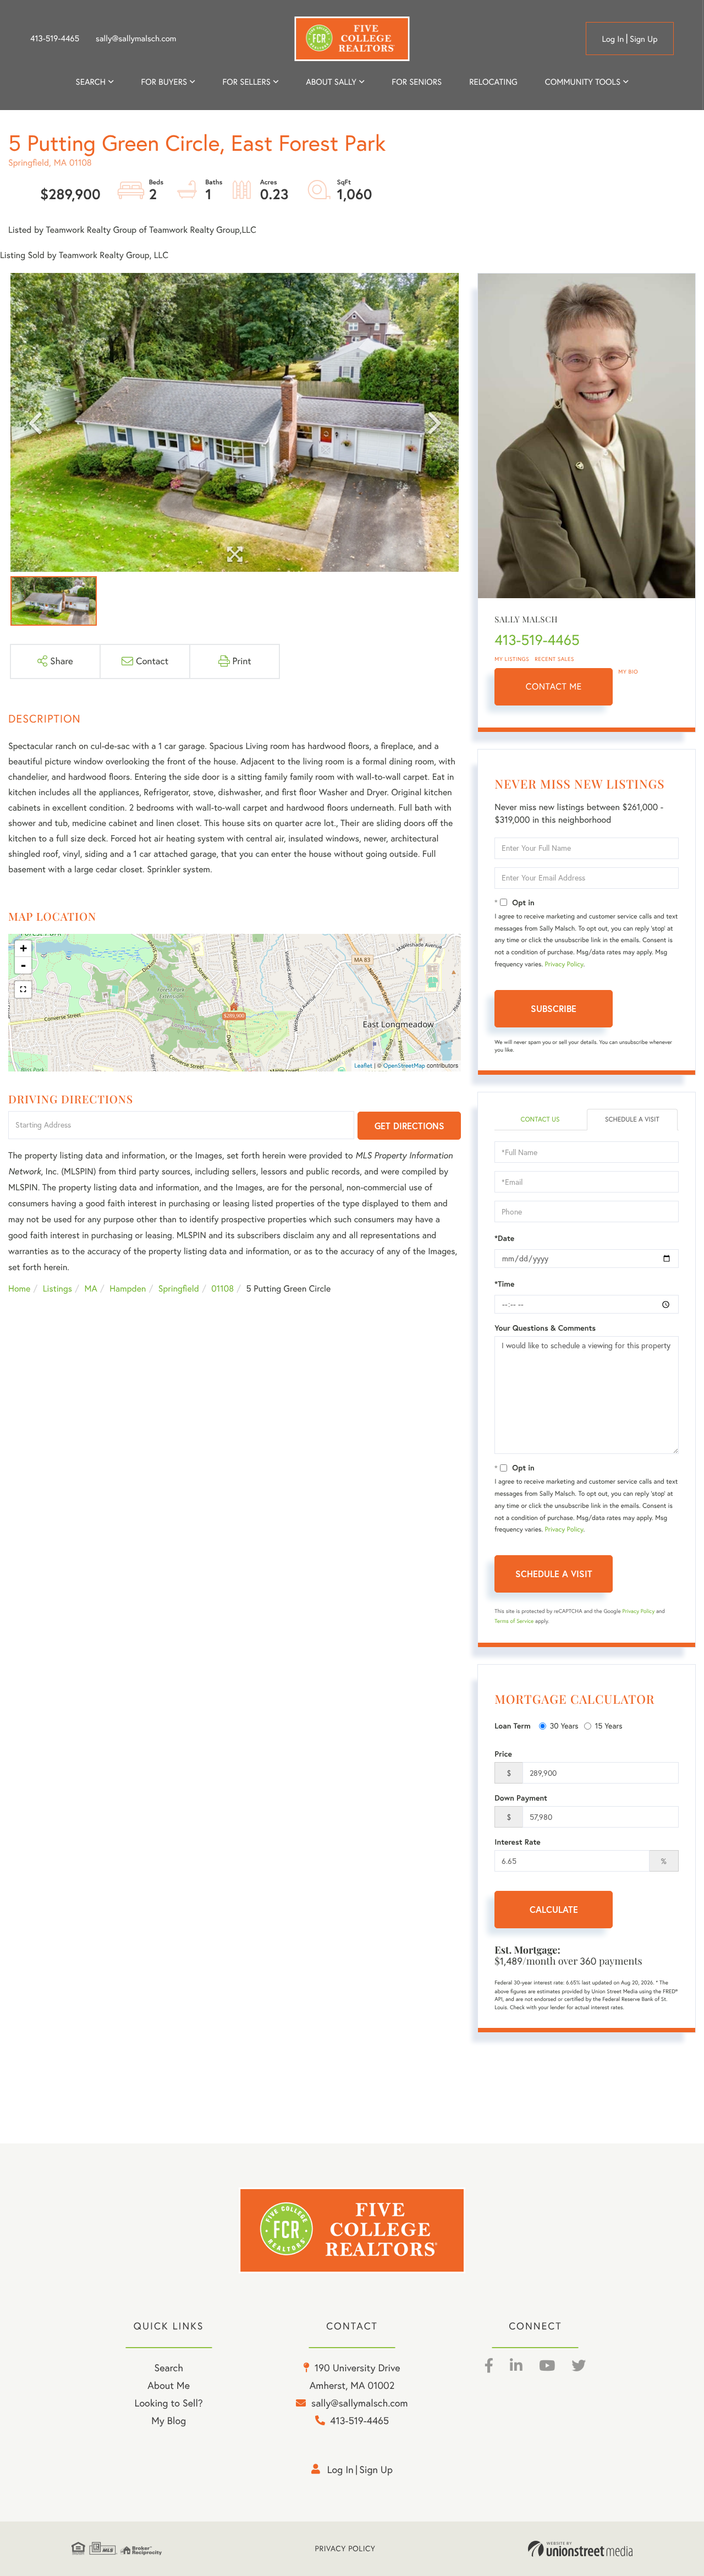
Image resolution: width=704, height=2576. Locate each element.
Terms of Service (514, 1621)
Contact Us (540, 1120)
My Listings (512, 659)
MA (91, 1289)
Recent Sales (554, 659)
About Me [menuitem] (169, 2385)
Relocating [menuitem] (493, 82)
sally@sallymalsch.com (136, 39)
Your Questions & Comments (545, 1328)
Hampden (128, 1289)
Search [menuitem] (91, 82)
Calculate (554, 1909)
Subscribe (554, 1008)
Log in (613, 39)
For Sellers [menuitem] (246, 82)
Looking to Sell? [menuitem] (169, 2403)
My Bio (628, 672)
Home (19, 1289)
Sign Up (644, 39)
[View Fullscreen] (23, 989)
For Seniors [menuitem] (417, 82)
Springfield (179, 1289)
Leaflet (363, 1065)
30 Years (564, 1726)
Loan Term (512, 1726)
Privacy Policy (564, 964)
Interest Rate (517, 1842)
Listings (57, 1289)
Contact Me (554, 687)
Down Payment (521, 1798)
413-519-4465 (55, 39)
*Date (504, 1238)
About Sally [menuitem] (331, 82)
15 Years (609, 1726)
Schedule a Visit (632, 1120)
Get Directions (409, 1126)
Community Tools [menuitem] (583, 82)
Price (503, 1754)
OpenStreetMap (404, 1065)
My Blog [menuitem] (169, 2421)
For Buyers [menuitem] (164, 82)
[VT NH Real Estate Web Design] (580, 2549)
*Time (504, 1284)
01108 (222, 1289)
